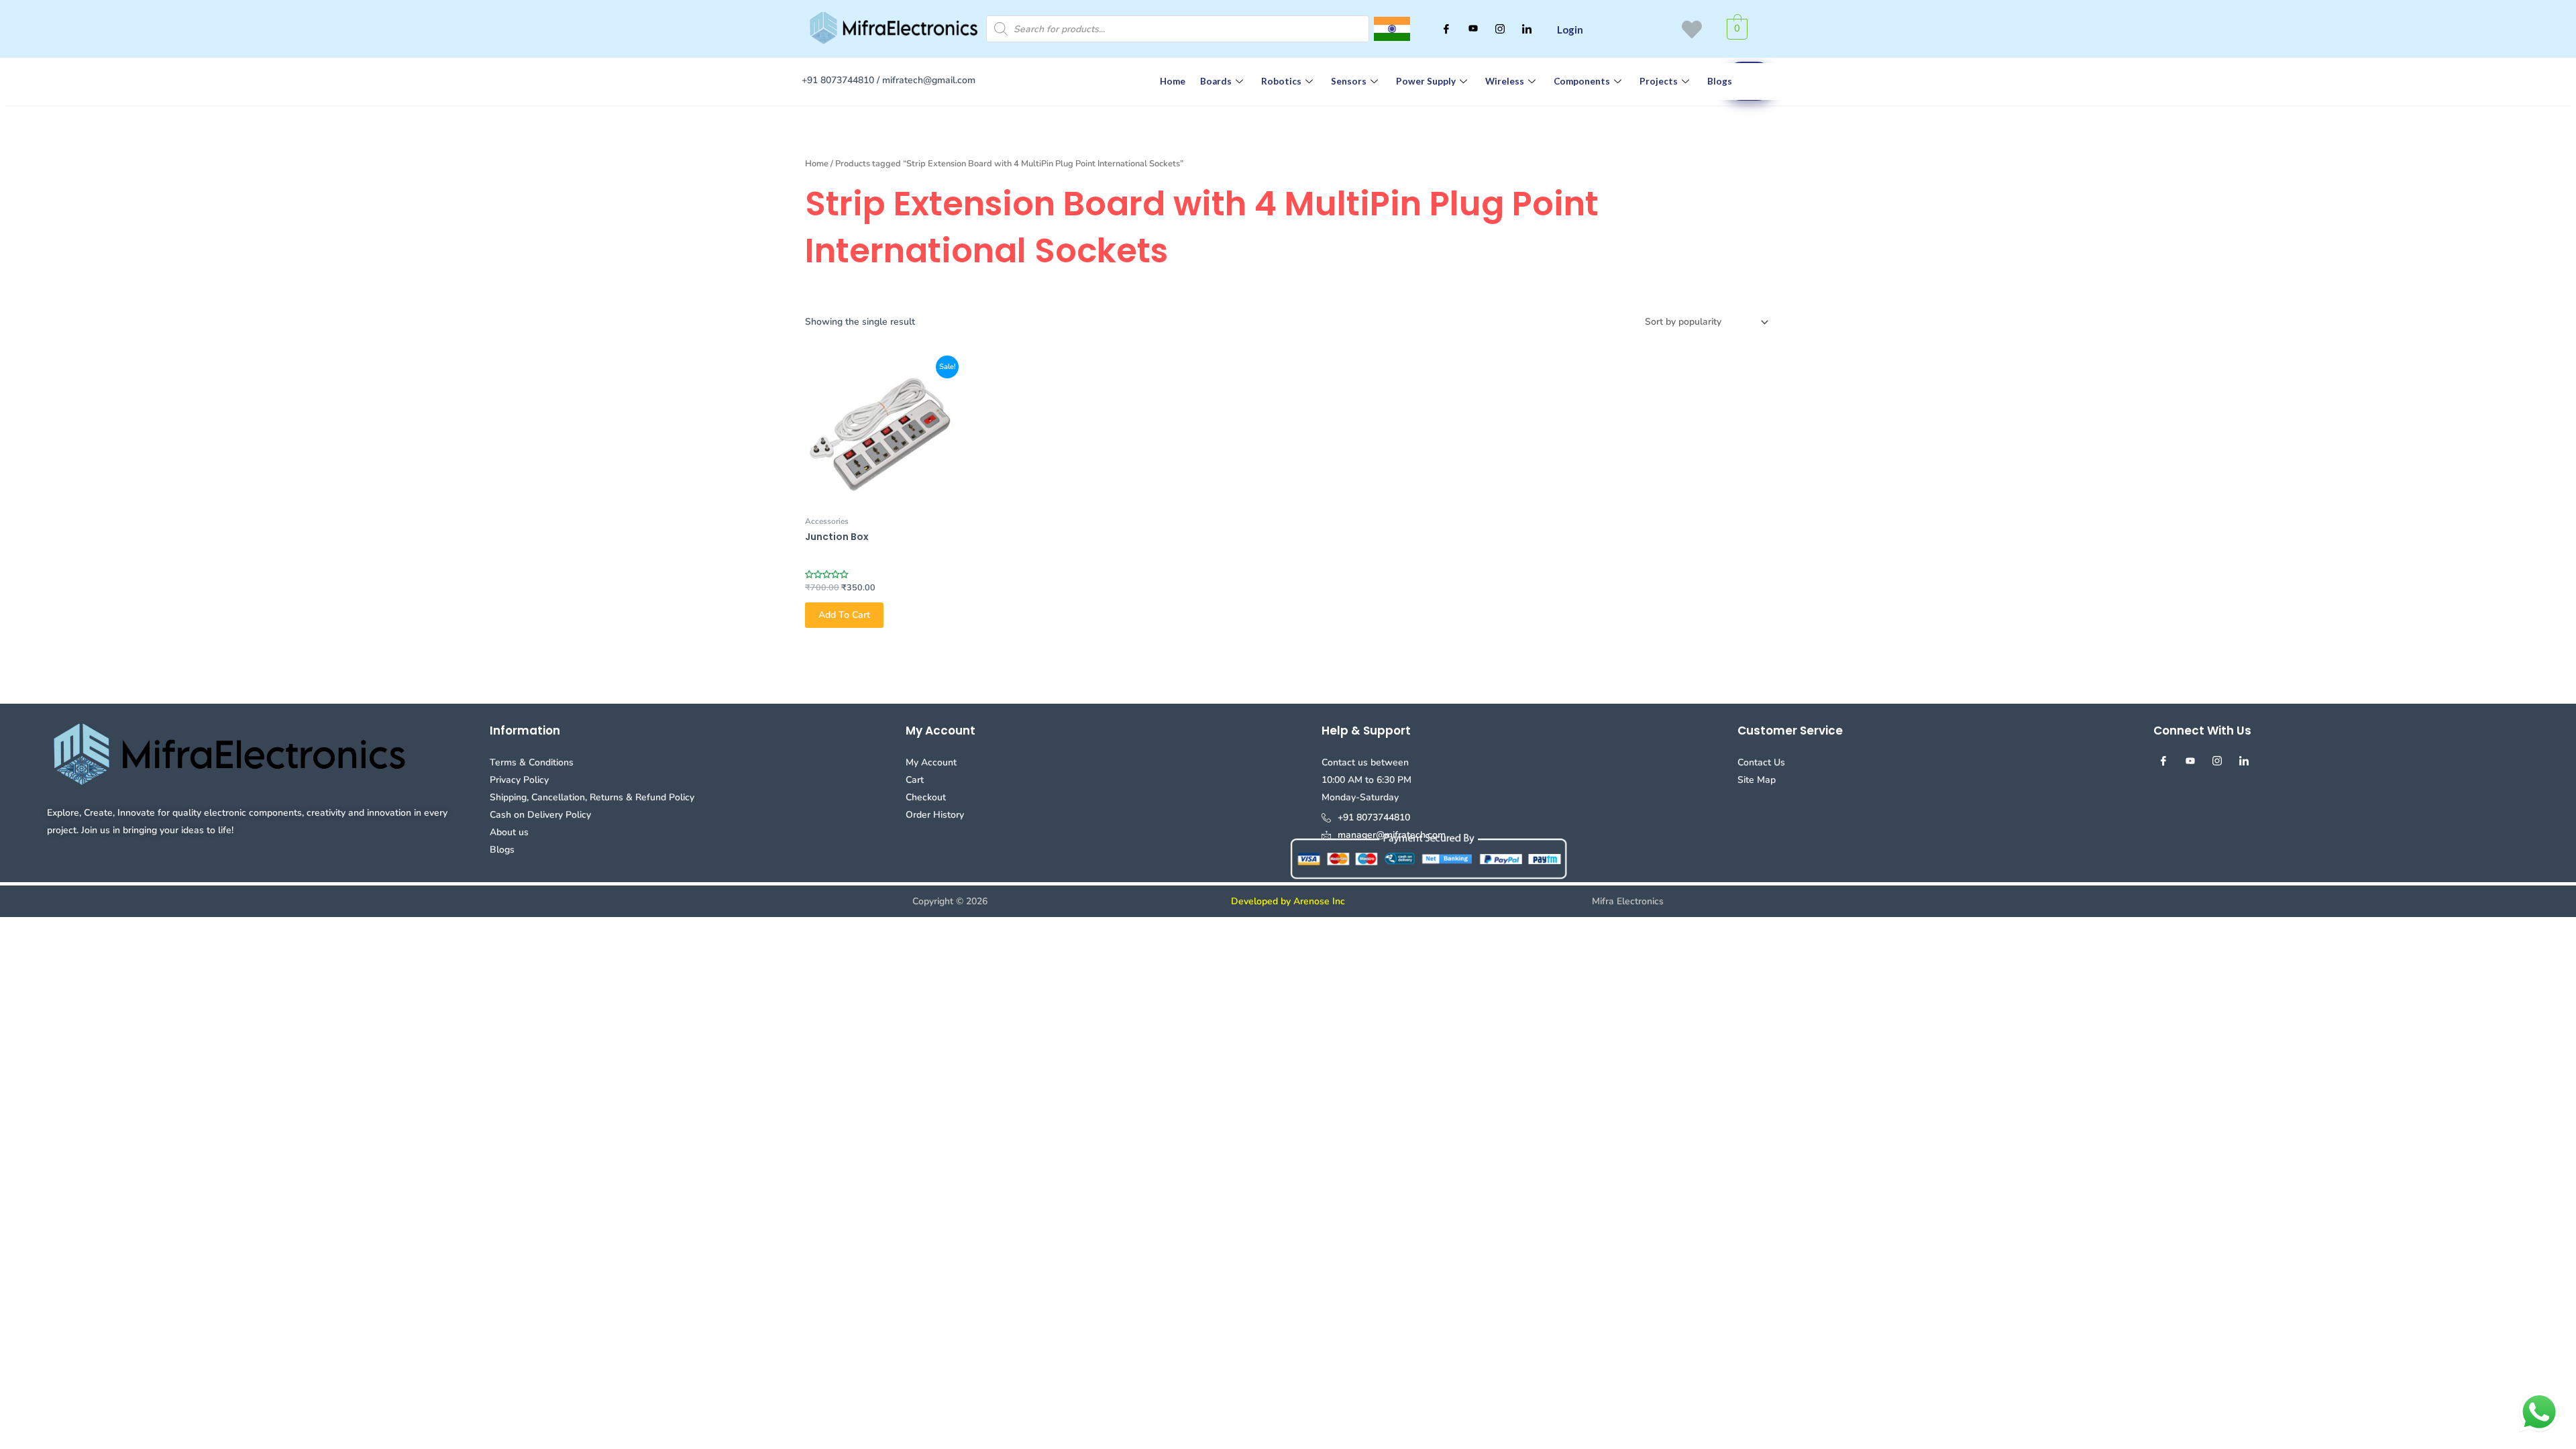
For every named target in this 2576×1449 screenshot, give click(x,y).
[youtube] (1473, 29)
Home (1173, 81)
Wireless (1505, 81)
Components (1582, 81)
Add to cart (844, 615)
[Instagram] (1500, 29)
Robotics (1281, 81)
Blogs (1720, 81)
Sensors (1349, 81)
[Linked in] (1527, 29)
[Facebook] (1446, 29)
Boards (1216, 81)
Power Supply (1426, 81)
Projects (1659, 81)
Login (1570, 30)
